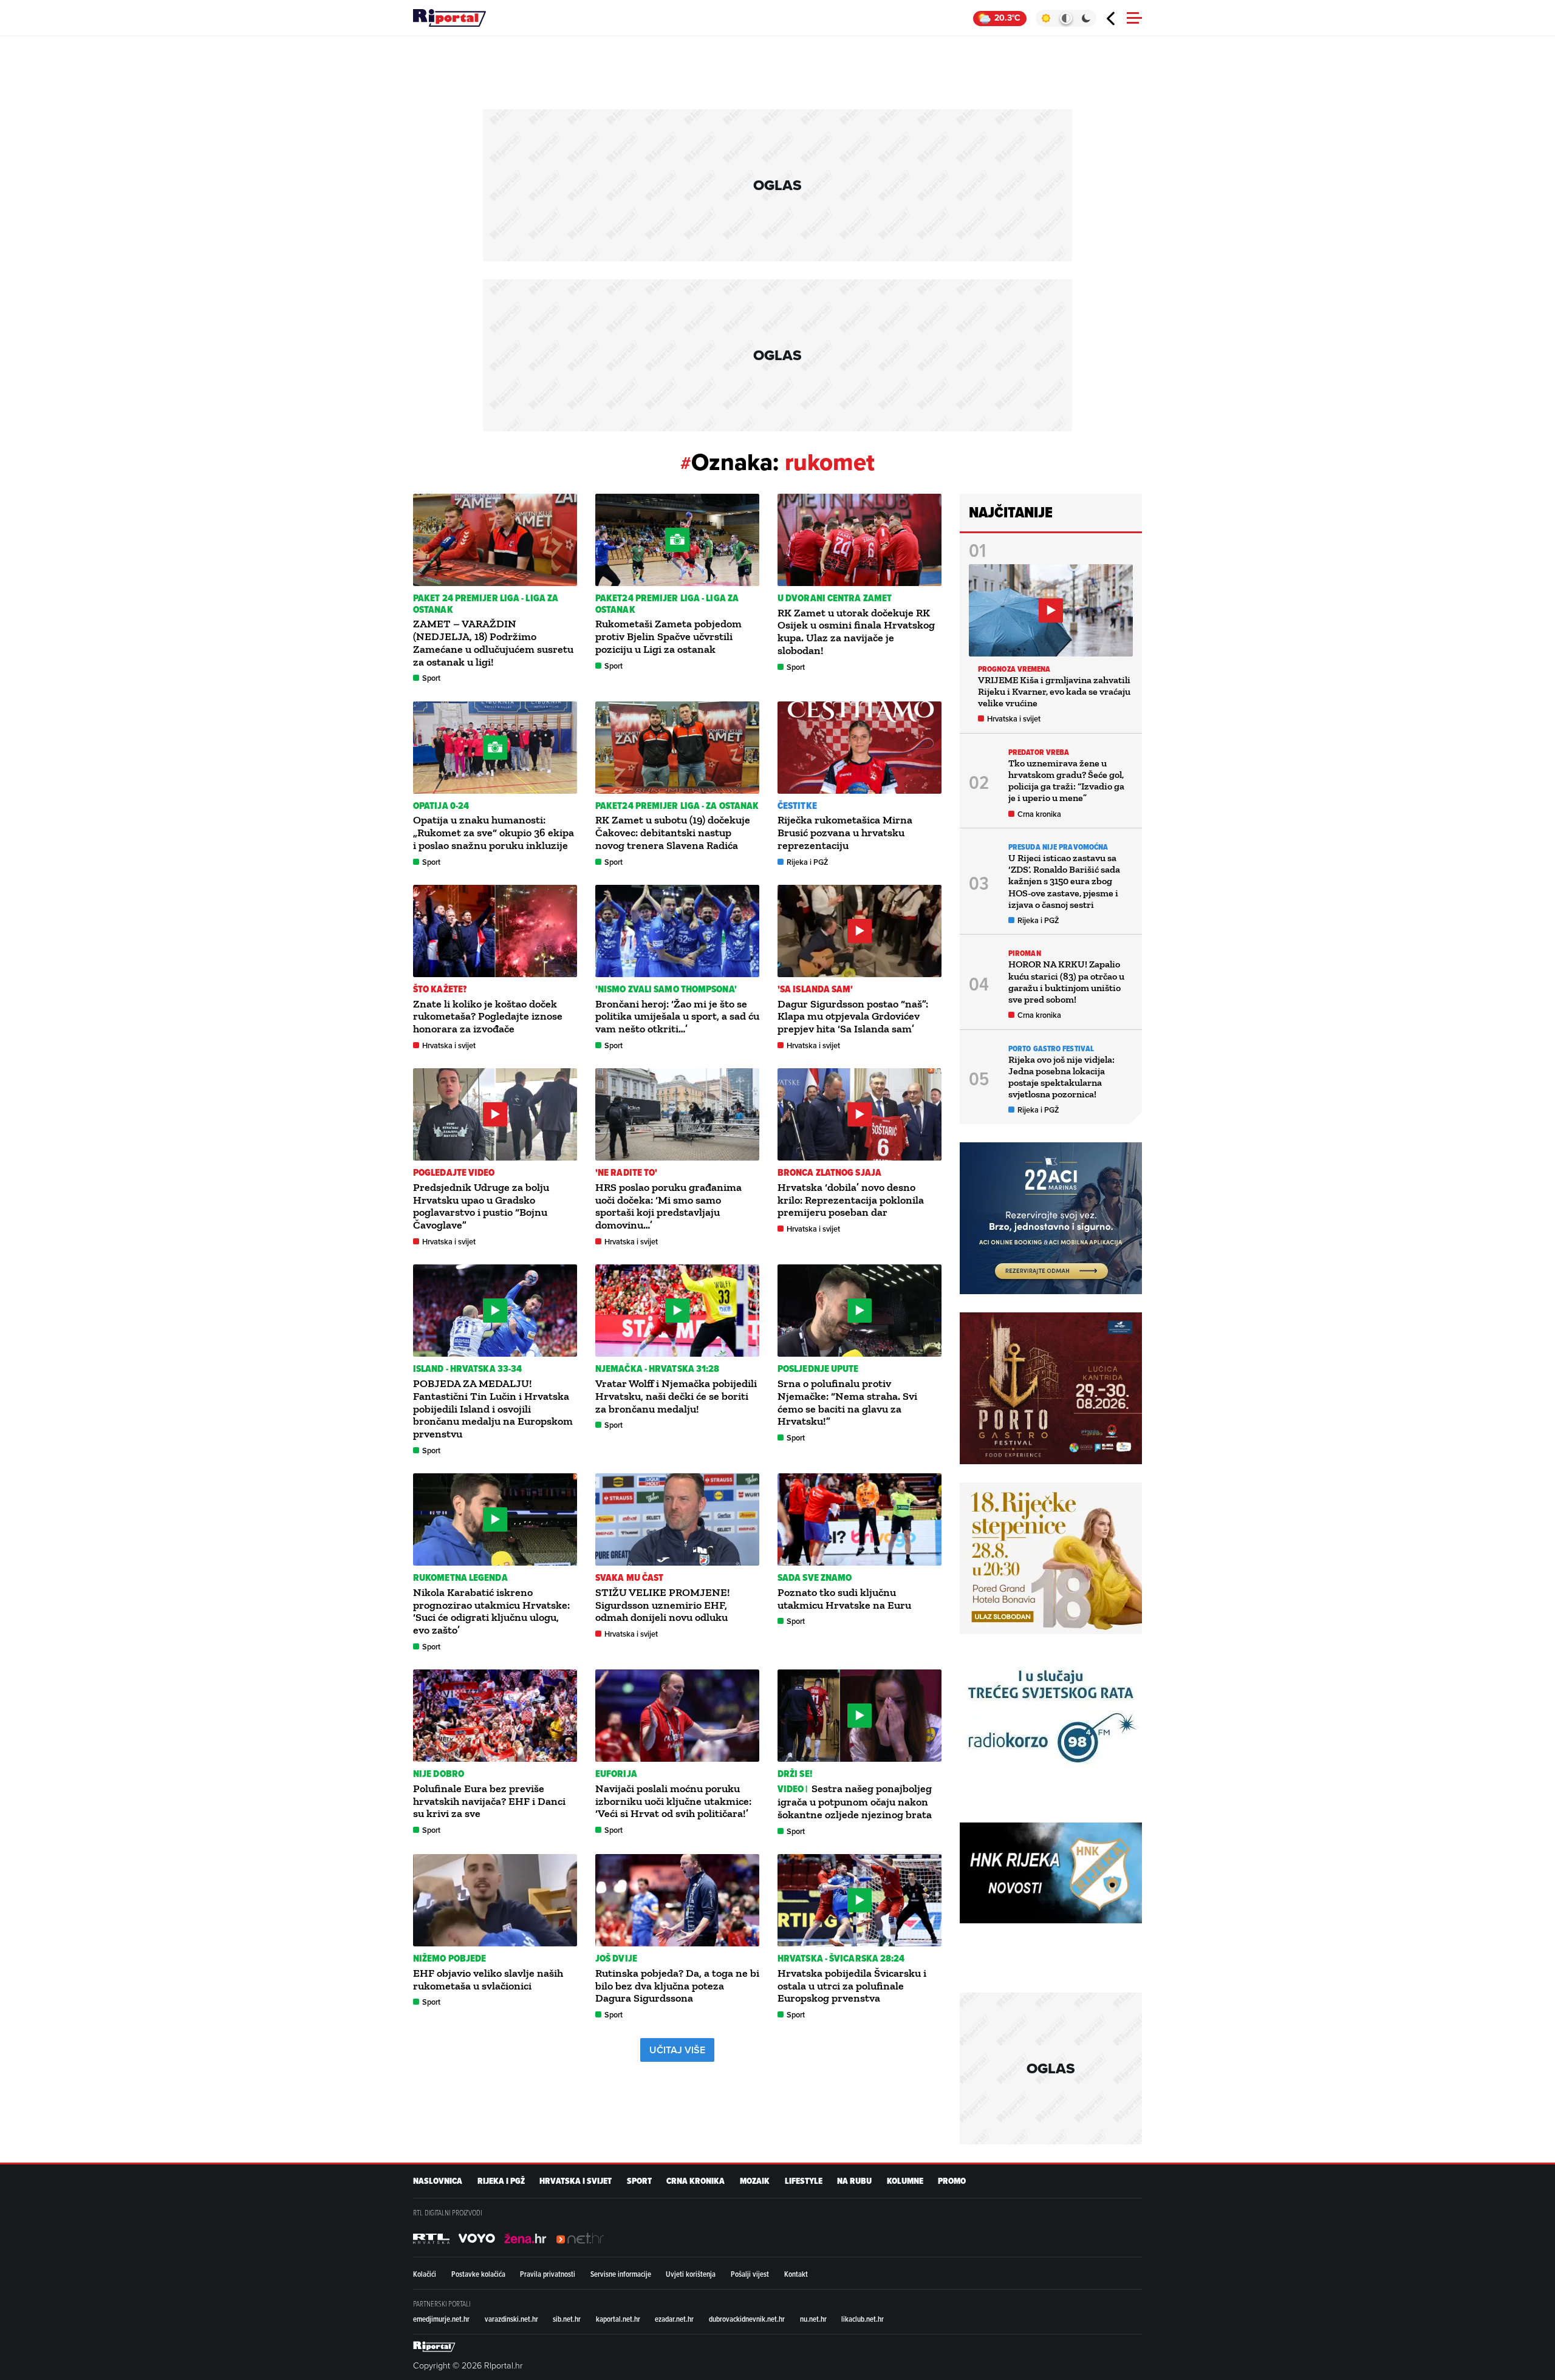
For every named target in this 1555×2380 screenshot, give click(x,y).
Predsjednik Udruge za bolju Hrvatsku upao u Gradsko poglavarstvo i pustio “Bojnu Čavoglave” (481, 1206)
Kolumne (905, 2181)
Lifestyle (804, 2181)
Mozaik (755, 2181)
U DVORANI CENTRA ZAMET (835, 598)
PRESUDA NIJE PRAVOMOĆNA (1058, 847)
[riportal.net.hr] (434, 2347)
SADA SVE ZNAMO (815, 1577)
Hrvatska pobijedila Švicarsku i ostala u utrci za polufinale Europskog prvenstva (852, 1986)
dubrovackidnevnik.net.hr (747, 2319)
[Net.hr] (431, 2238)
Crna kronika (1039, 814)
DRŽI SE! (795, 1774)
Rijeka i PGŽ (808, 862)
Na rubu (854, 2181)
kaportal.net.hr (618, 2319)
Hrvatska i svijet (449, 1045)
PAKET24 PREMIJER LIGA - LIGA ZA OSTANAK (667, 604)
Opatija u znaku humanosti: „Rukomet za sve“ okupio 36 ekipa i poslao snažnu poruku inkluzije (494, 833)
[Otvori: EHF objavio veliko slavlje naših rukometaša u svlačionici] (495, 1900)
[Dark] (1086, 18)
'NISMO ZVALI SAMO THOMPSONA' (666, 989)
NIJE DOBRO (439, 1774)
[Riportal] (449, 18)
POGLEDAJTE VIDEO (454, 1172)
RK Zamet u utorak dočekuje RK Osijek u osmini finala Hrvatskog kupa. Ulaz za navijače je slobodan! (856, 632)
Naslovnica (438, 2181)
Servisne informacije (621, 2274)
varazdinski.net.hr (511, 2319)
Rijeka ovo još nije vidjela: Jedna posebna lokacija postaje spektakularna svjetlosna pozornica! (1061, 1077)
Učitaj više (677, 2050)
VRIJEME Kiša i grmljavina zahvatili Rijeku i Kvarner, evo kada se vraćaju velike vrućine (1054, 691)
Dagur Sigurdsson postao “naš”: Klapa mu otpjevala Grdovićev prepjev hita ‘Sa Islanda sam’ (853, 1017)
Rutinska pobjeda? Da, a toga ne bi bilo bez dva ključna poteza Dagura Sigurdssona (677, 1986)
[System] (1066, 18)
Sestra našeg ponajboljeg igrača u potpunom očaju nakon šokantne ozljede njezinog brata (856, 1802)
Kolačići (425, 2274)
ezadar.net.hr (674, 2319)
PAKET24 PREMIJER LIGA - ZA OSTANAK (677, 806)
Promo (952, 2181)
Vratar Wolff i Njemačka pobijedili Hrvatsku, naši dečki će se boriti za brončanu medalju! (676, 1396)
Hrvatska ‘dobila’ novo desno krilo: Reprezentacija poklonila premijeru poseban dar (851, 1200)
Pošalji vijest (750, 2274)
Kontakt (796, 2274)
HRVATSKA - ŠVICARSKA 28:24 (841, 1958)
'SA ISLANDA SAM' (815, 989)
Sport (431, 678)
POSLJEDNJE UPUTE (818, 1369)
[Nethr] (580, 2238)
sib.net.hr (567, 2319)
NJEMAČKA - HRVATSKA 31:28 (658, 1369)
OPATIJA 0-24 (441, 806)
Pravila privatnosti (548, 2274)
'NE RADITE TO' (626, 1172)
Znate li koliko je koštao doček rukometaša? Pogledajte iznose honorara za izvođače (488, 1017)
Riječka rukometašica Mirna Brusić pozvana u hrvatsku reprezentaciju (845, 833)
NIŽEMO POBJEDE (449, 1958)
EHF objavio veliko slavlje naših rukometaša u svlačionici (488, 1979)
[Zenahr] (525, 2238)
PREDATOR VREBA (1039, 752)
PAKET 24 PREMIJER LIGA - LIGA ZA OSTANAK (486, 604)
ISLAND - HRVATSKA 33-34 (467, 1369)
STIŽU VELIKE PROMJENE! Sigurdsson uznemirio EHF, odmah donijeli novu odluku (663, 1605)
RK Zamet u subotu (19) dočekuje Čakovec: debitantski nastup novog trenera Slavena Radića (673, 833)
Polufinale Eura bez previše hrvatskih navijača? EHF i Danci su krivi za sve (489, 1801)
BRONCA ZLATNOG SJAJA (829, 1172)
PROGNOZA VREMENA (1014, 669)
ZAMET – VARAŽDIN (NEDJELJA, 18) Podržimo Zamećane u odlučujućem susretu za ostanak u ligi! (493, 643)
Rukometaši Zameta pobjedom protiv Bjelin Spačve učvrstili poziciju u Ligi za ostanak (668, 636)
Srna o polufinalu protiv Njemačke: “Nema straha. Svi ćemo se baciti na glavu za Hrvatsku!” (847, 1402)
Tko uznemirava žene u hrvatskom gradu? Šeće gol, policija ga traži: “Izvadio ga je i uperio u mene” (1066, 781)
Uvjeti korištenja (691, 2274)
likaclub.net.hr (863, 2319)
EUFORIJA (616, 1774)
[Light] (1046, 18)
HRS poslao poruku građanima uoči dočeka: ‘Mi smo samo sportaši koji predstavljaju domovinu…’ (668, 1206)
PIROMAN (1025, 953)
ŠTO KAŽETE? (440, 989)
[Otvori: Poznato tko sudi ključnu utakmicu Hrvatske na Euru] (860, 1519)
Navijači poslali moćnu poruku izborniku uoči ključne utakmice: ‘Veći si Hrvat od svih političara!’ (673, 1801)
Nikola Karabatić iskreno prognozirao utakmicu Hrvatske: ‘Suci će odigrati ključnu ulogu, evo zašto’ (491, 1611)
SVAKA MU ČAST (629, 1577)
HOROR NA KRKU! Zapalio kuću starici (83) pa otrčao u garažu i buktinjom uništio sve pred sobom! (1066, 982)
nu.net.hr (813, 2319)
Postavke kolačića (478, 2274)
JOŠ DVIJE (616, 1958)
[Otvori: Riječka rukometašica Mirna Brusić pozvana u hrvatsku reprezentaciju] (860, 748)
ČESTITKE (797, 806)
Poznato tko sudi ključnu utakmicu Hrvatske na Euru (844, 1599)
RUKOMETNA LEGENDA (460, 1577)
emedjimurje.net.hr (441, 2319)
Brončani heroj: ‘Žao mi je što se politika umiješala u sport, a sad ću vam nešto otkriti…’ (677, 1017)
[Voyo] (477, 2238)
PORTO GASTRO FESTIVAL (1051, 1048)
